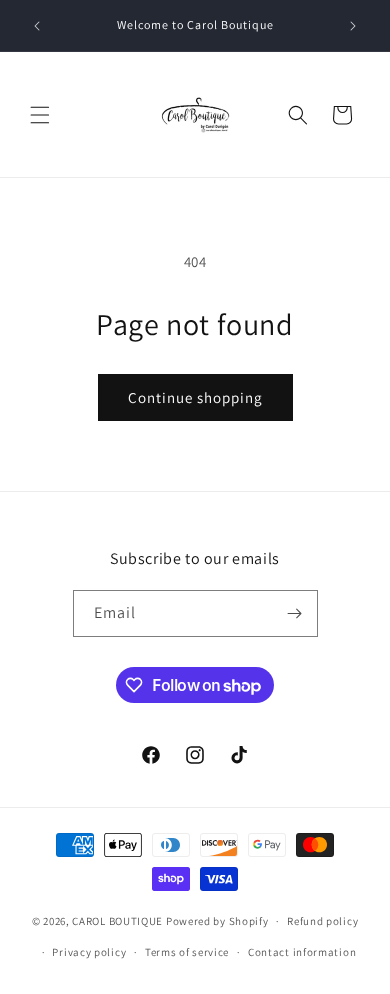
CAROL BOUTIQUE (117, 921)
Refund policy (322, 921)
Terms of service (187, 952)
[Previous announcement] (37, 26)
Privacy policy (89, 952)
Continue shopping (195, 397)
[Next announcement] (353, 26)
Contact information (302, 952)
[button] (40, 115)
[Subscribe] (295, 613)
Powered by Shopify (217, 921)
